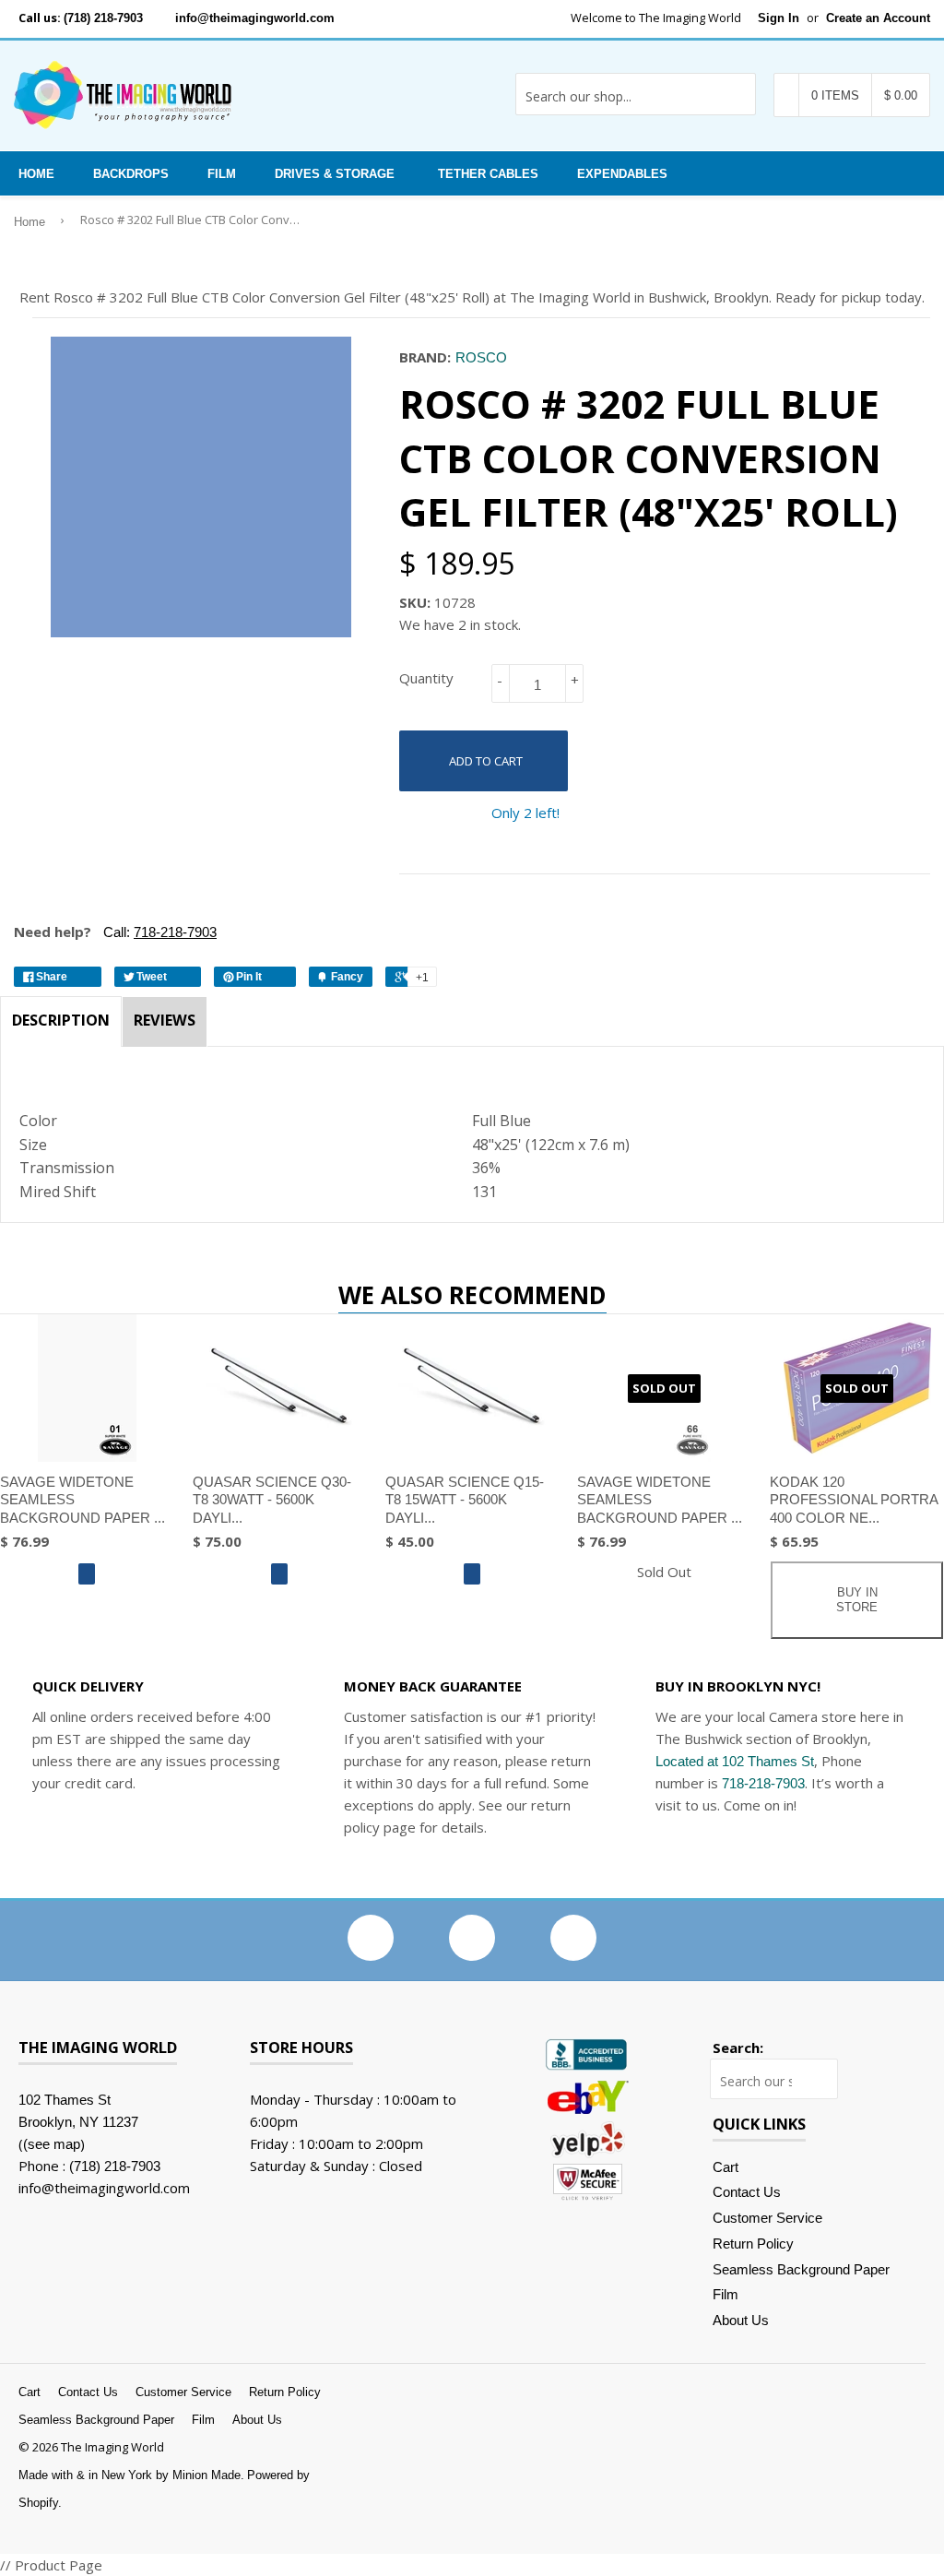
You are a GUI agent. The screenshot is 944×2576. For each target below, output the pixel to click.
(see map (52, 2144)
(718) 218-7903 (103, 18)
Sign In (779, 18)
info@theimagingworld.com (255, 18)
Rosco (481, 357)
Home (36, 174)
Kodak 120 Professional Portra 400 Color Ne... (854, 1500)
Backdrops (131, 174)
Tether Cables (488, 174)
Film (222, 174)
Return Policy (753, 2244)
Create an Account (878, 18)
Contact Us (747, 2192)
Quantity (426, 678)
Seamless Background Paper (801, 2269)
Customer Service (767, 2218)
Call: (158, 932)
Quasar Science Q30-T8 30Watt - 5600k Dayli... (272, 1500)
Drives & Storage (335, 174)
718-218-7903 (763, 1783)
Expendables (622, 174)
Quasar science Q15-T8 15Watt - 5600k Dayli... (465, 1500)
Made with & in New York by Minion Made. (131, 2475)
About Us (741, 2320)
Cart (726, 2167)
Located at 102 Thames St (735, 1761)
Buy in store (857, 1600)
